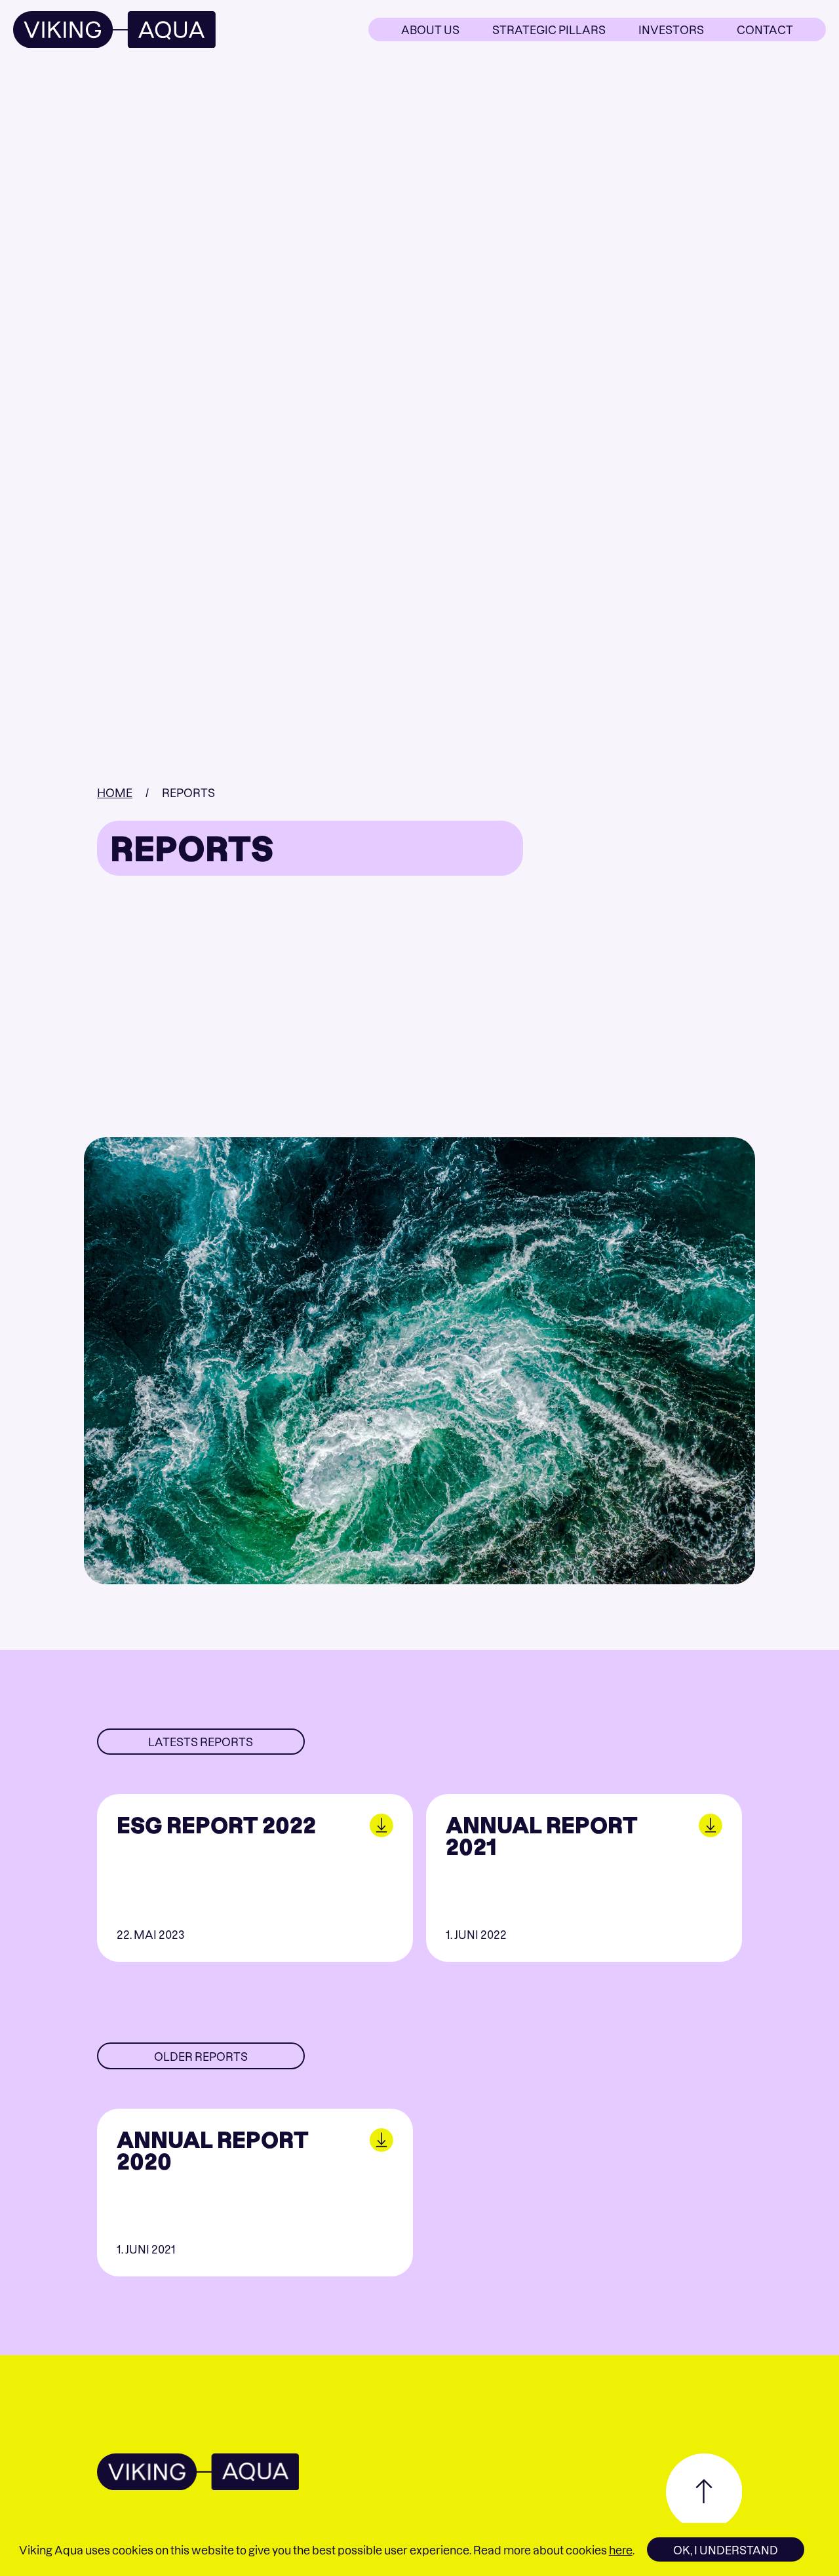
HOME (115, 792)
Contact (765, 29)
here (621, 2550)
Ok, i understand (726, 2550)
